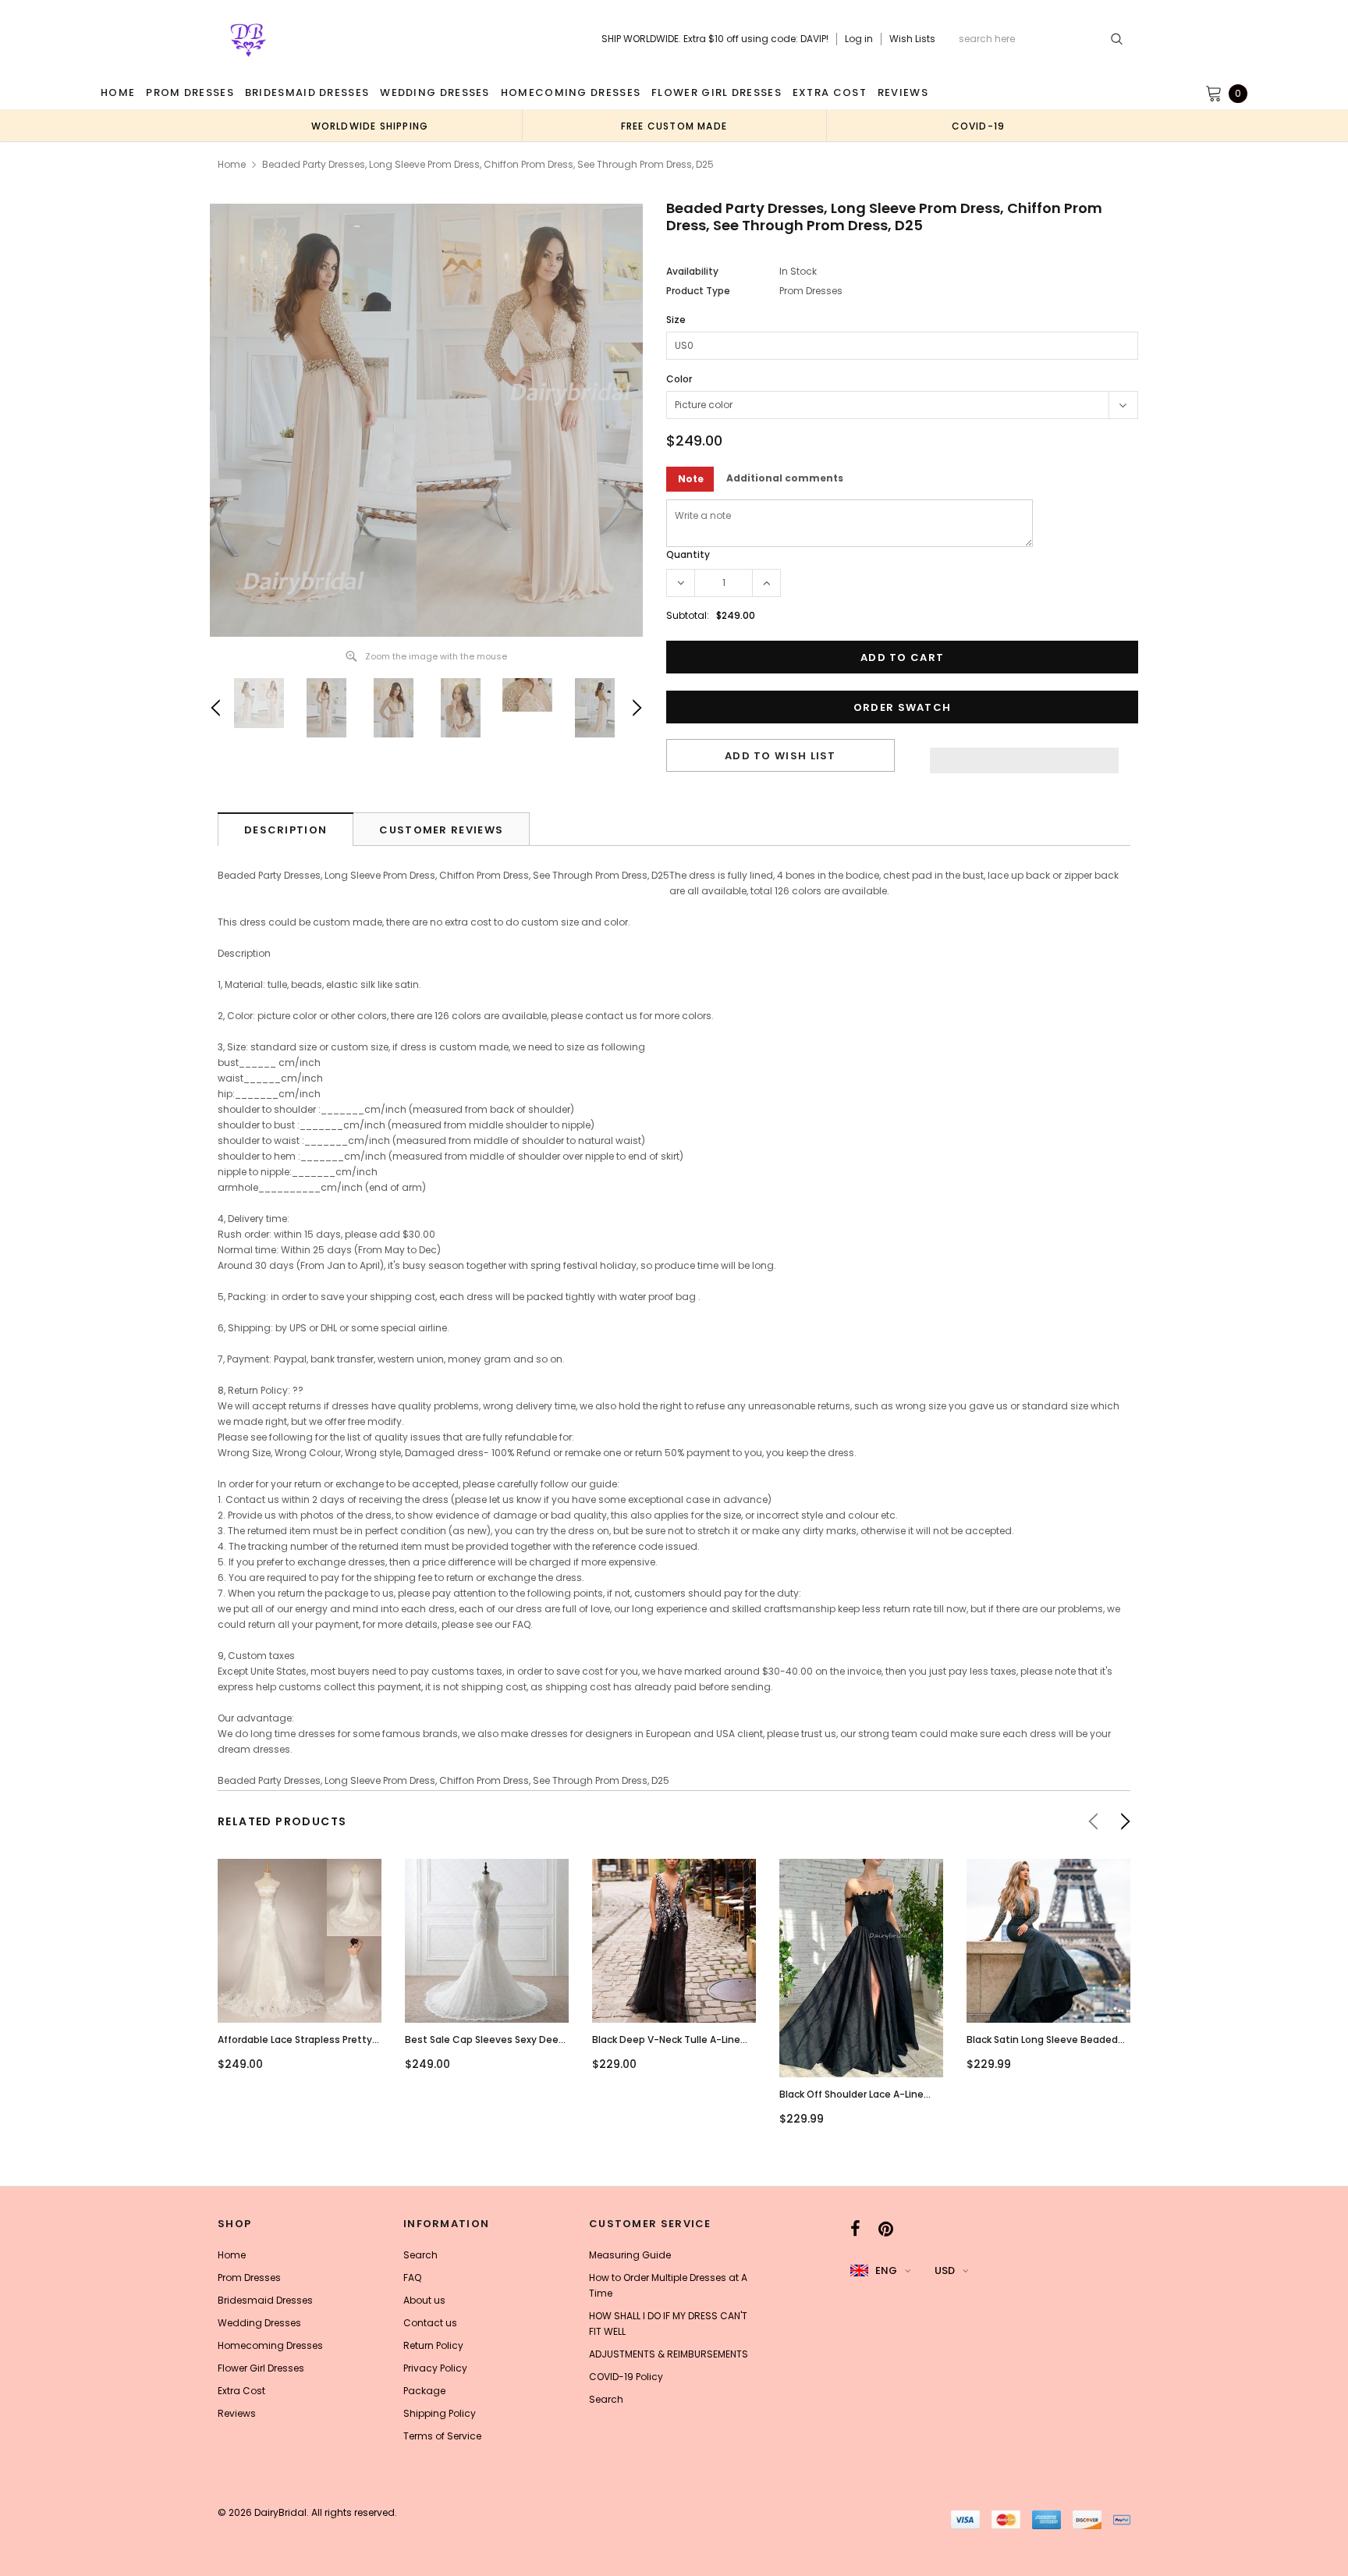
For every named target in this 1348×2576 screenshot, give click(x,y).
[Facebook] (855, 2229)
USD (945, 2270)
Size (676, 320)
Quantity (688, 554)
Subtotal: (688, 615)
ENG (886, 2270)
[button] (1024, 756)
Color (679, 379)
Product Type (698, 291)
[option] (370, 126)
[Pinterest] (886, 2229)
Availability (692, 271)
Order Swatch (903, 707)
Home (232, 164)
